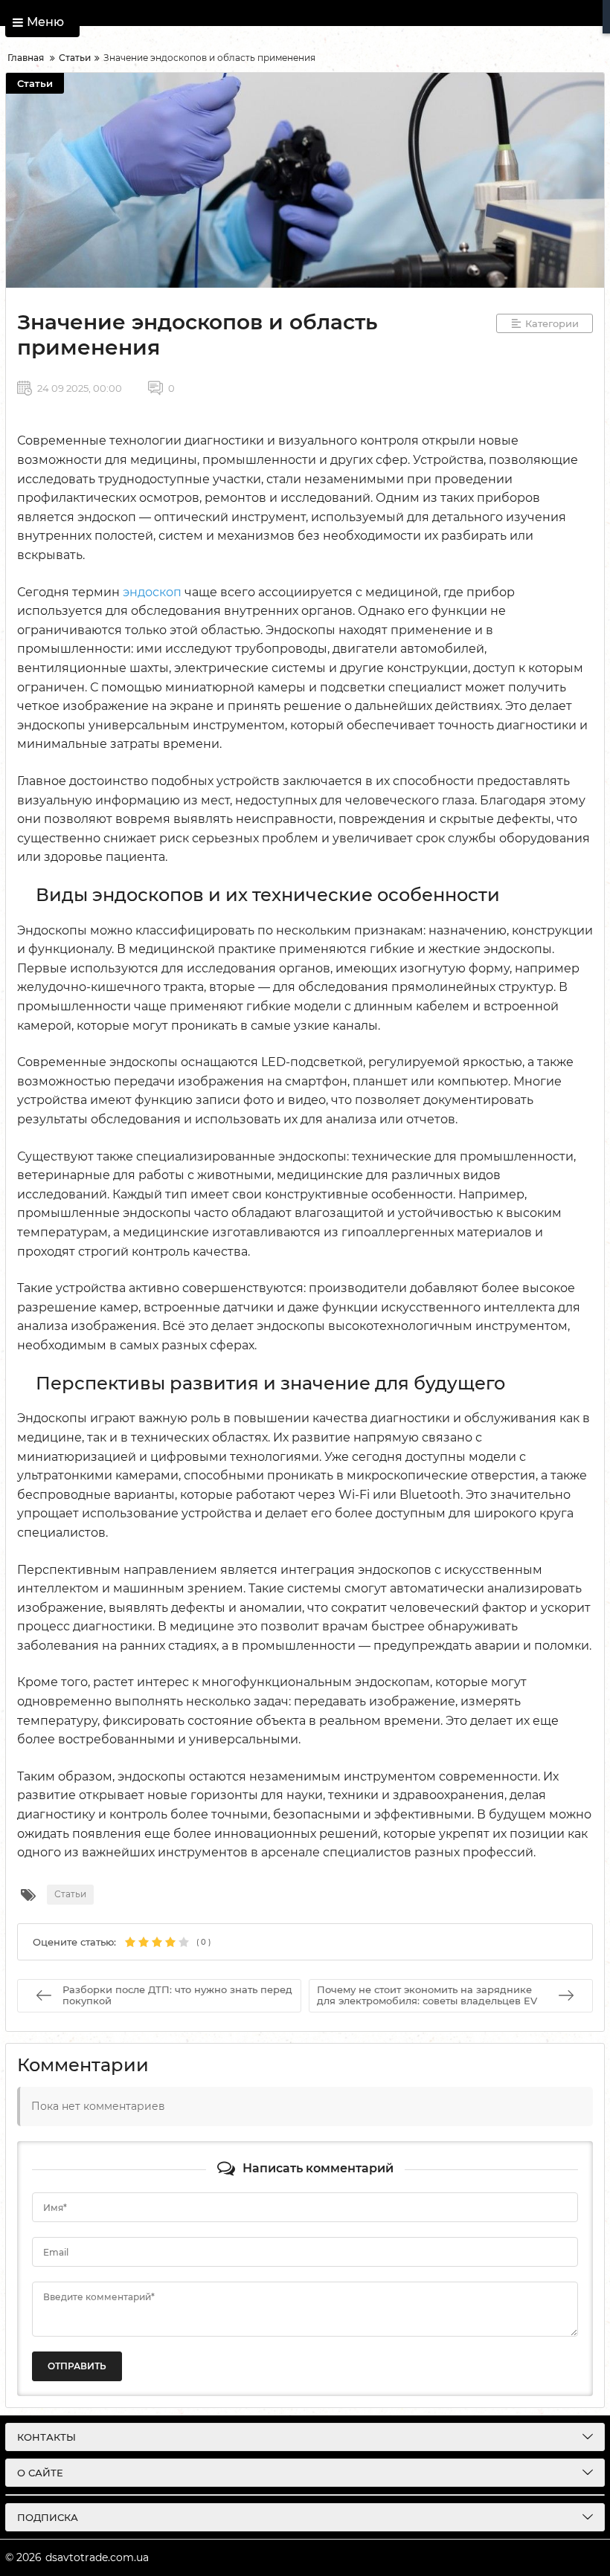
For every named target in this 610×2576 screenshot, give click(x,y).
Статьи (35, 83)
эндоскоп (152, 592)
